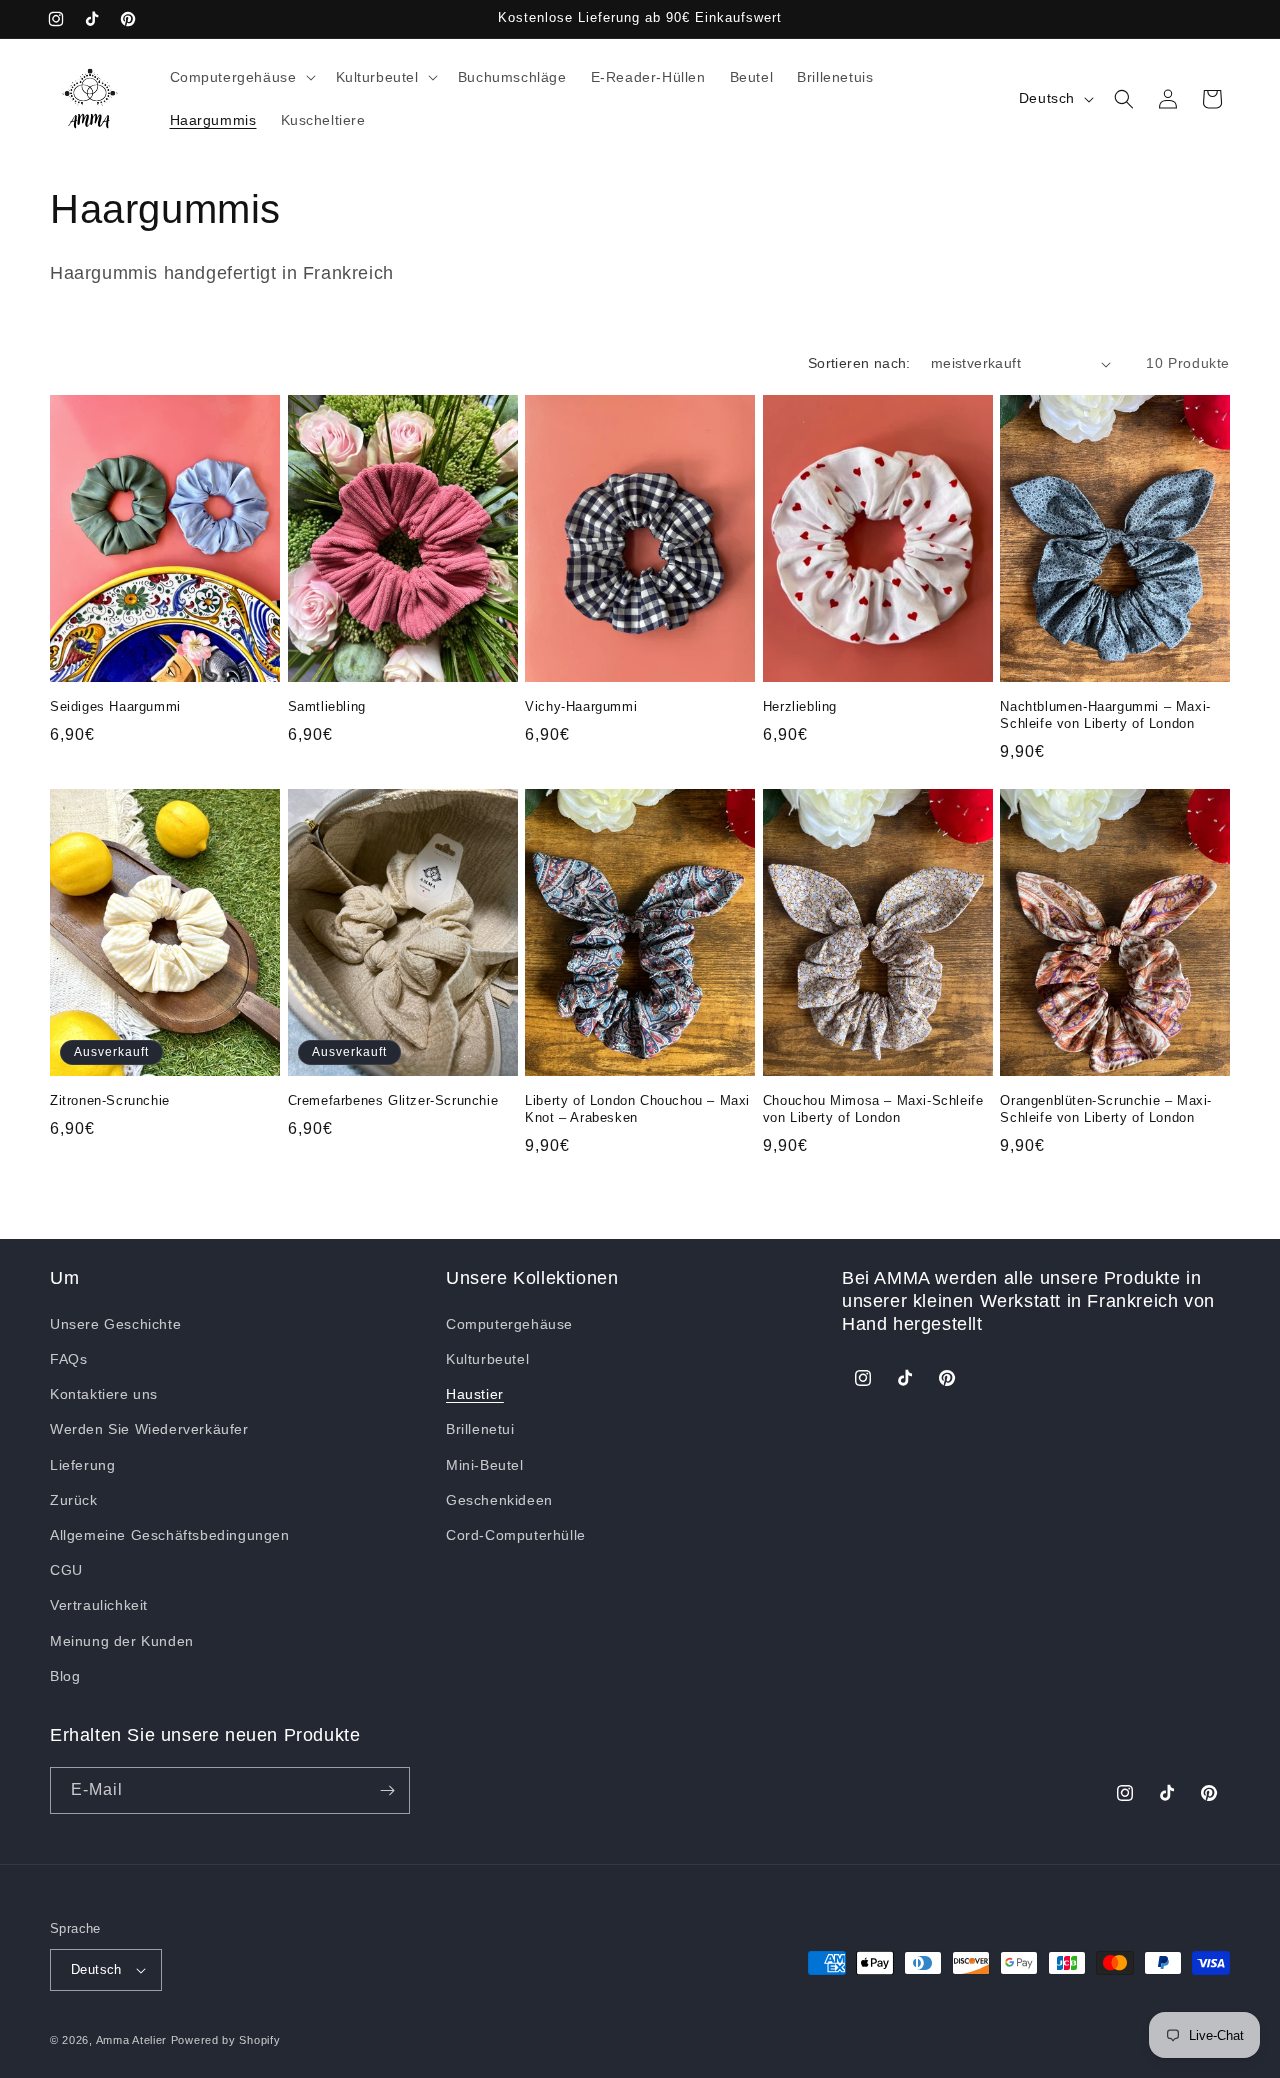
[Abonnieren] (387, 1790)
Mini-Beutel (485, 1465)
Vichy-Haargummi (581, 706)
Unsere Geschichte (115, 1324)
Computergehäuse (509, 1324)
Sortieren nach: (859, 363)
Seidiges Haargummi (115, 706)
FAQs (68, 1359)
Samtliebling (327, 706)
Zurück (74, 1500)
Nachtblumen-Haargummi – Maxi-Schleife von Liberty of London (1105, 715)
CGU (66, 1570)
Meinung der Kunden (122, 1641)
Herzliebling (800, 706)
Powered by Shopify (226, 2040)
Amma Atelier (131, 2040)
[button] (241, 77)
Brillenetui (480, 1429)
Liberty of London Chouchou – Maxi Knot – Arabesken (637, 1109)
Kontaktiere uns (104, 1394)
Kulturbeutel (487, 1359)
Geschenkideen (499, 1500)
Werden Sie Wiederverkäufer (149, 1429)
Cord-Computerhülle (516, 1535)
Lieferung (82, 1465)
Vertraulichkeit (99, 1605)
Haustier (475, 1394)
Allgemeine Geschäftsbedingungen (170, 1535)
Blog (65, 1676)
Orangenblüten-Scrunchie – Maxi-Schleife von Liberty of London (1106, 1109)
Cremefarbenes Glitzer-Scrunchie (393, 1100)
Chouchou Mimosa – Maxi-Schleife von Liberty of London (873, 1109)
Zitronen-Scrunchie (110, 1100)
